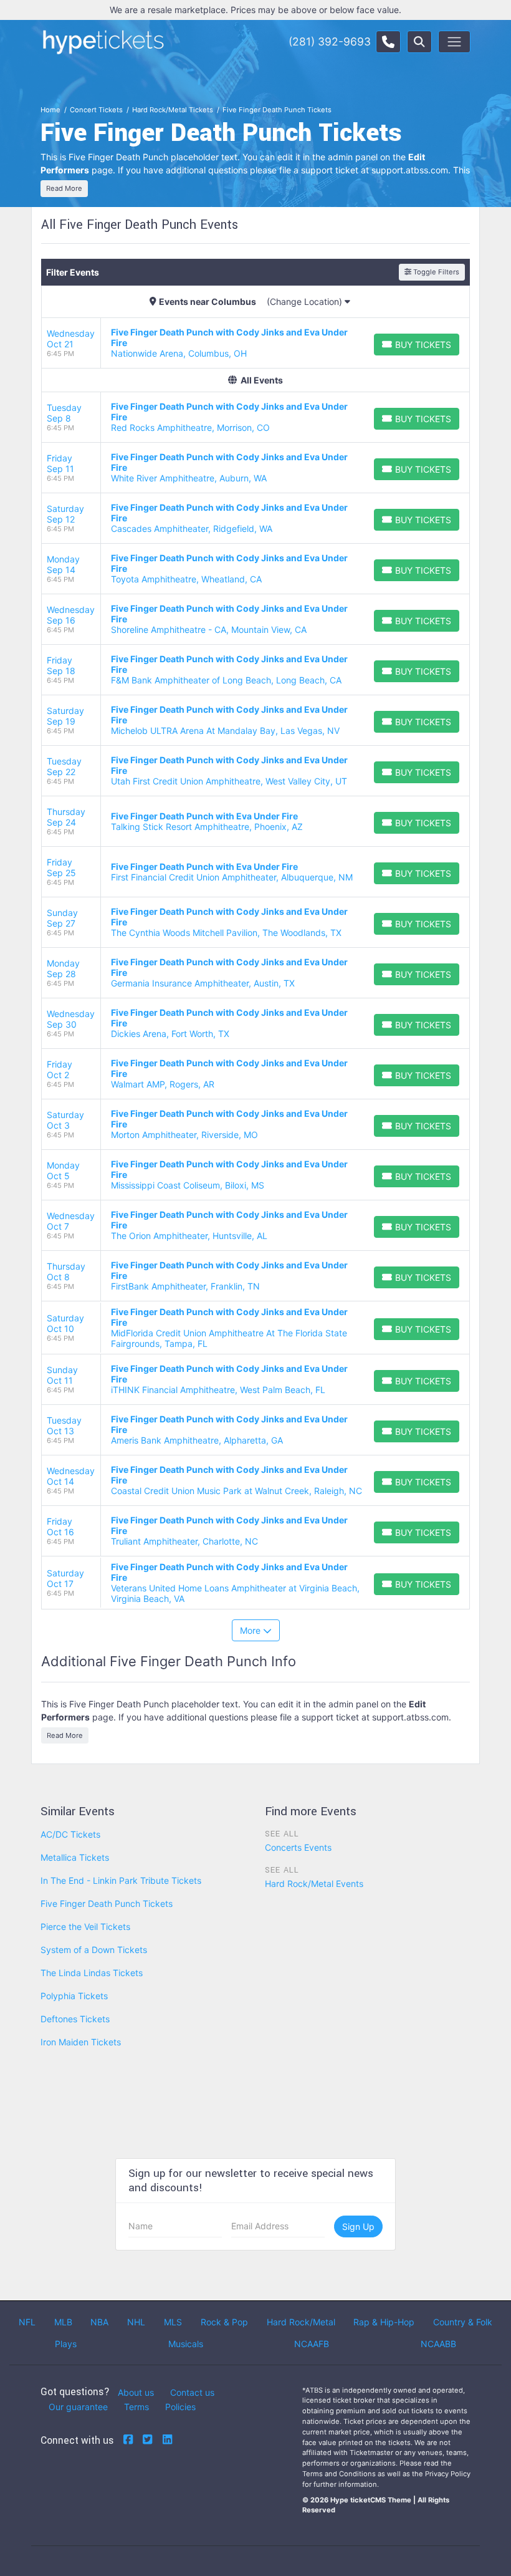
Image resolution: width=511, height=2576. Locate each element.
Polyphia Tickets (74, 1996)
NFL (27, 2322)
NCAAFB (312, 2344)
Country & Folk (463, 2322)
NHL (136, 2322)
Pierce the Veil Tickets (85, 1927)
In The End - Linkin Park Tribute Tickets (121, 1880)
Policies (180, 2407)
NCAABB (438, 2344)
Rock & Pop (224, 2322)
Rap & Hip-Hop (384, 2322)
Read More (64, 188)
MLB (63, 2322)
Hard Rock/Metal (301, 2322)
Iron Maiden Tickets (81, 2042)
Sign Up (358, 2226)
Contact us (192, 2392)
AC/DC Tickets (70, 1834)
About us (136, 2392)
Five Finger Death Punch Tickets (107, 1903)
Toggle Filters (435, 272)
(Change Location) (306, 301)
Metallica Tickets (75, 1857)
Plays (66, 2344)
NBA (99, 2322)
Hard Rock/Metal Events (314, 1884)
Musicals (186, 2344)
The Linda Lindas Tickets (92, 1973)
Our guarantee (78, 2407)
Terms (136, 2407)
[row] (255, 343)
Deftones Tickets (75, 2019)
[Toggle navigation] (454, 42)
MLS (173, 2322)
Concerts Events (298, 1847)
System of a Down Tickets (94, 1950)
